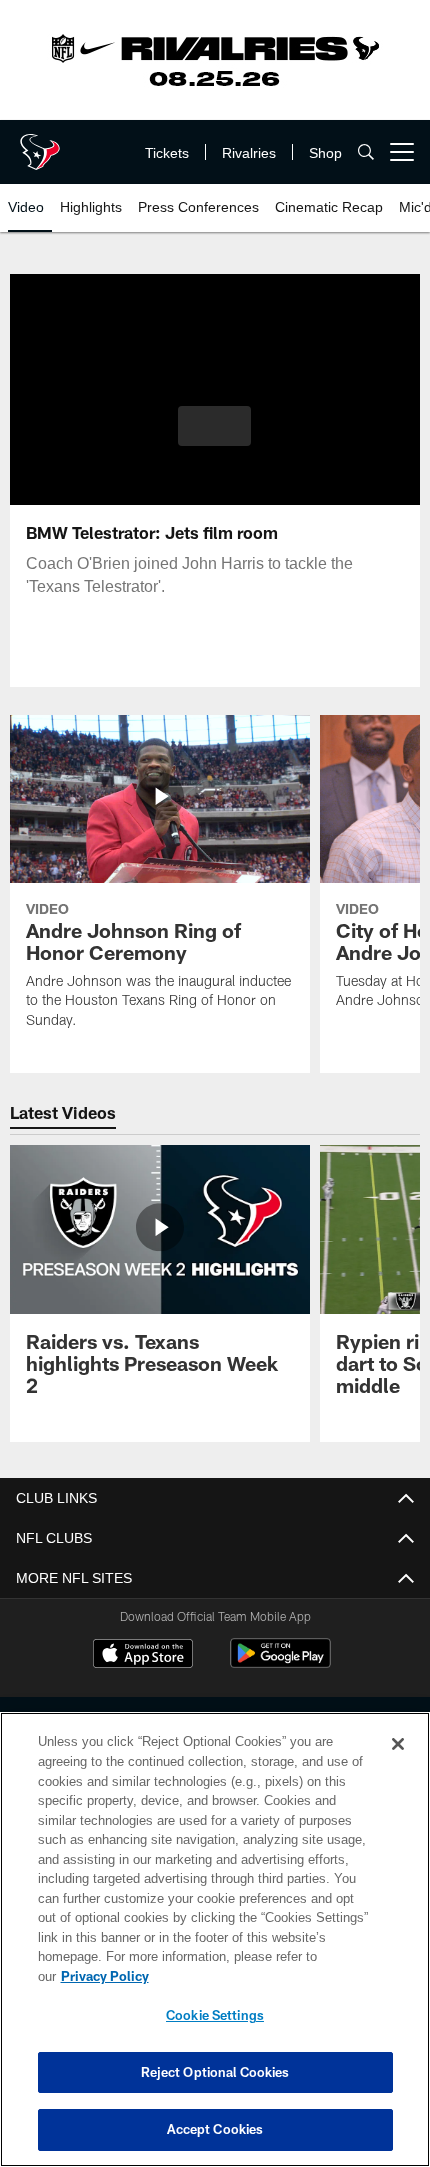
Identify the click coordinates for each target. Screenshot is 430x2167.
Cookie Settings (215, 2015)
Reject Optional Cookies (215, 2072)
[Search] (366, 152)
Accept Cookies (215, 2129)
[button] (214, 426)
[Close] (398, 1764)
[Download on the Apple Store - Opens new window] (143, 1656)
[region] (215, 1949)
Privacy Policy (259, 1976)
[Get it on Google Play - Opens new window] (280, 1663)
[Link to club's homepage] (40, 144)
